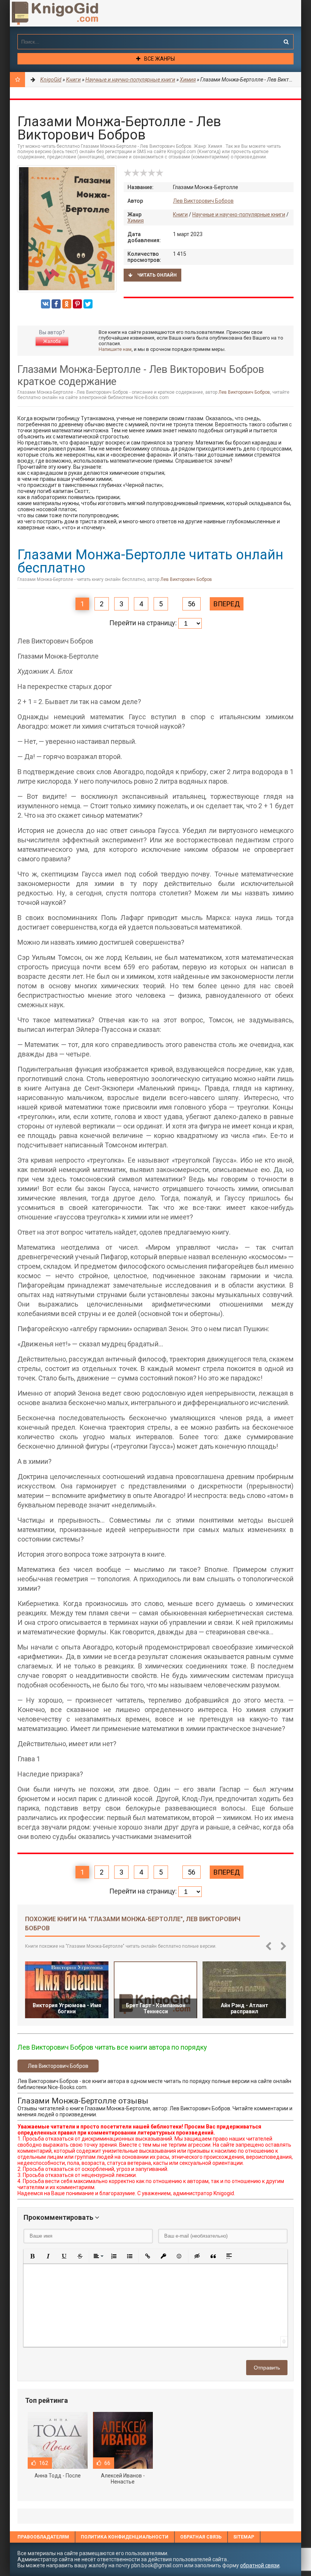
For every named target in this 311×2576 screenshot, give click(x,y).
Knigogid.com (67, 13)
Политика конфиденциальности (125, 2537)
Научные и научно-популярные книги (239, 214)
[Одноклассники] (67, 304)
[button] (32, 2256)
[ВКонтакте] (46, 304)
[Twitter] (88, 304)
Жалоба (52, 341)
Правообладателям (43, 2537)
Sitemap (244, 2537)
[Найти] (286, 42)
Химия (136, 221)
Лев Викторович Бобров (203, 201)
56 (192, 604)
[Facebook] (56, 304)
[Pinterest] (77, 304)
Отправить (267, 2368)
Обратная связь (201, 2537)
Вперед (227, 604)
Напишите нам (115, 349)
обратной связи (260, 2565)
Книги (180, 214)
